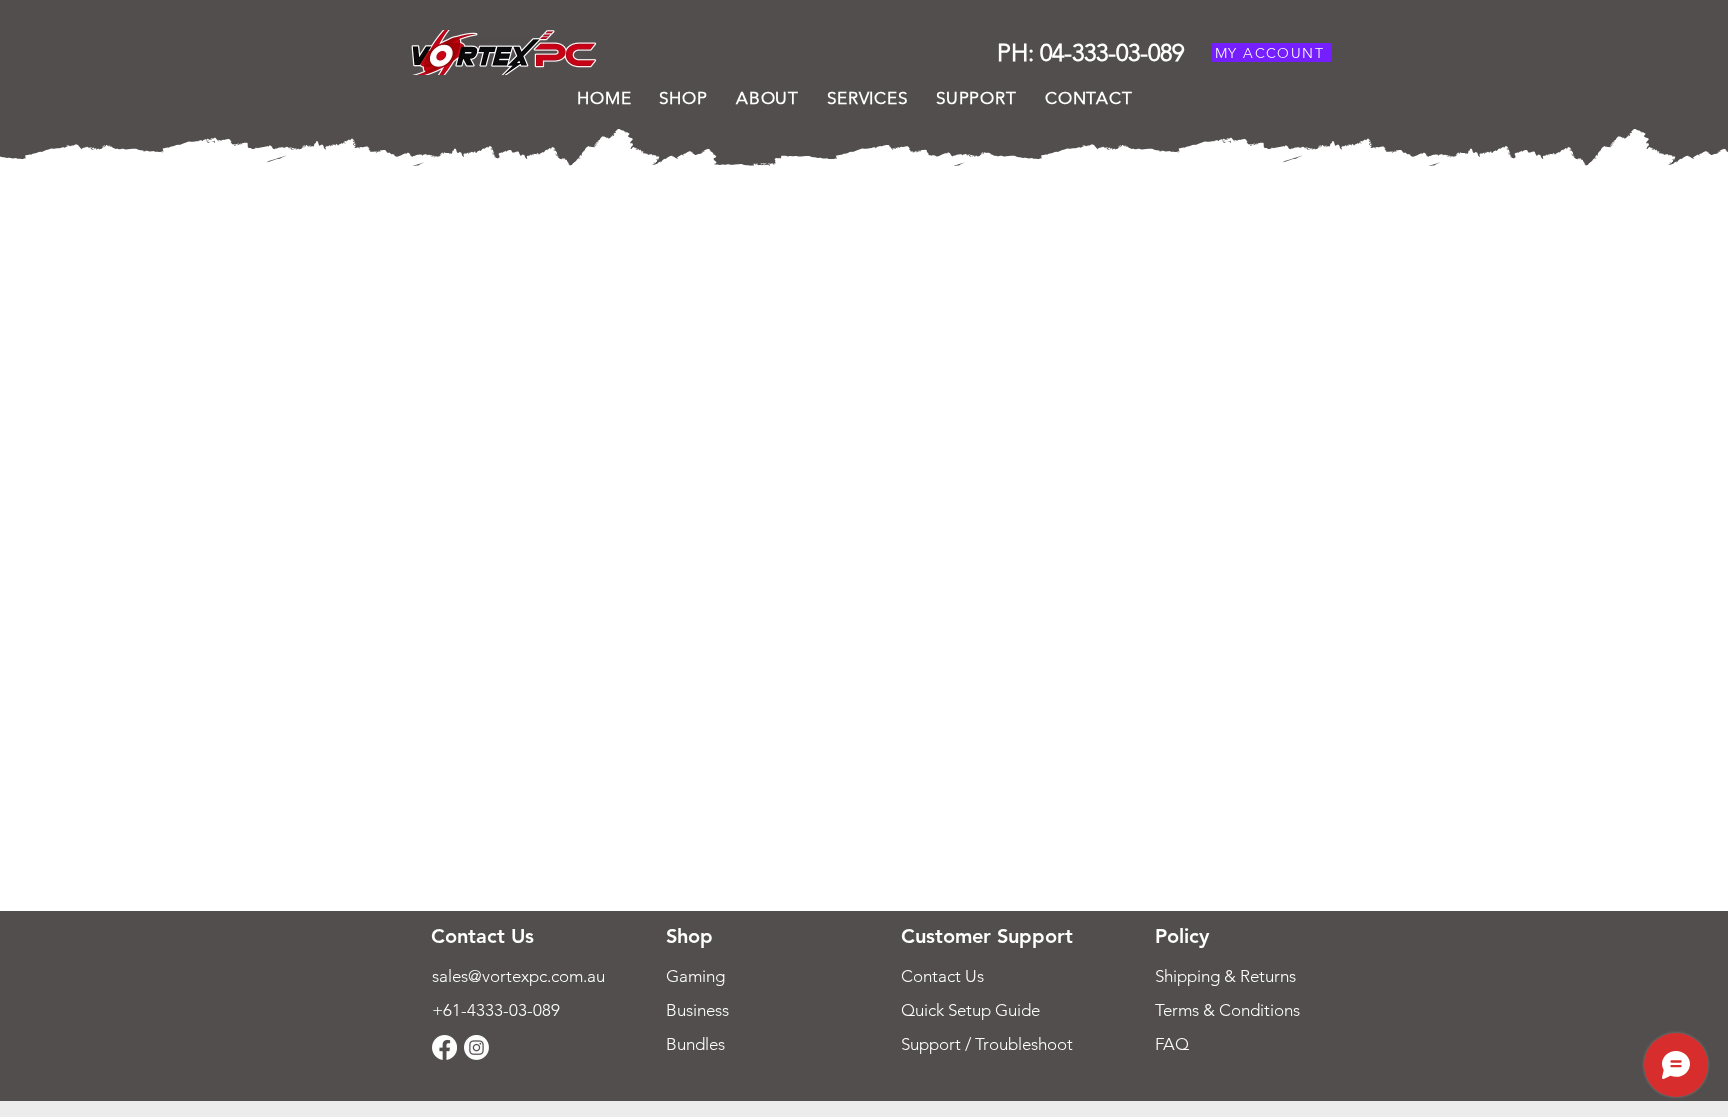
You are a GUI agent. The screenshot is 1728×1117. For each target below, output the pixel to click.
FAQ (1172, 1044)
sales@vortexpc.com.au (518, 976)
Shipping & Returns (1227, 976)
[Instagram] (476, 1047)
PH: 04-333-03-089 (1090, 52)
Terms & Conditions (1227, 1010)
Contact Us (942, 976)
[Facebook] (444, 1047)
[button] (976, 98)
